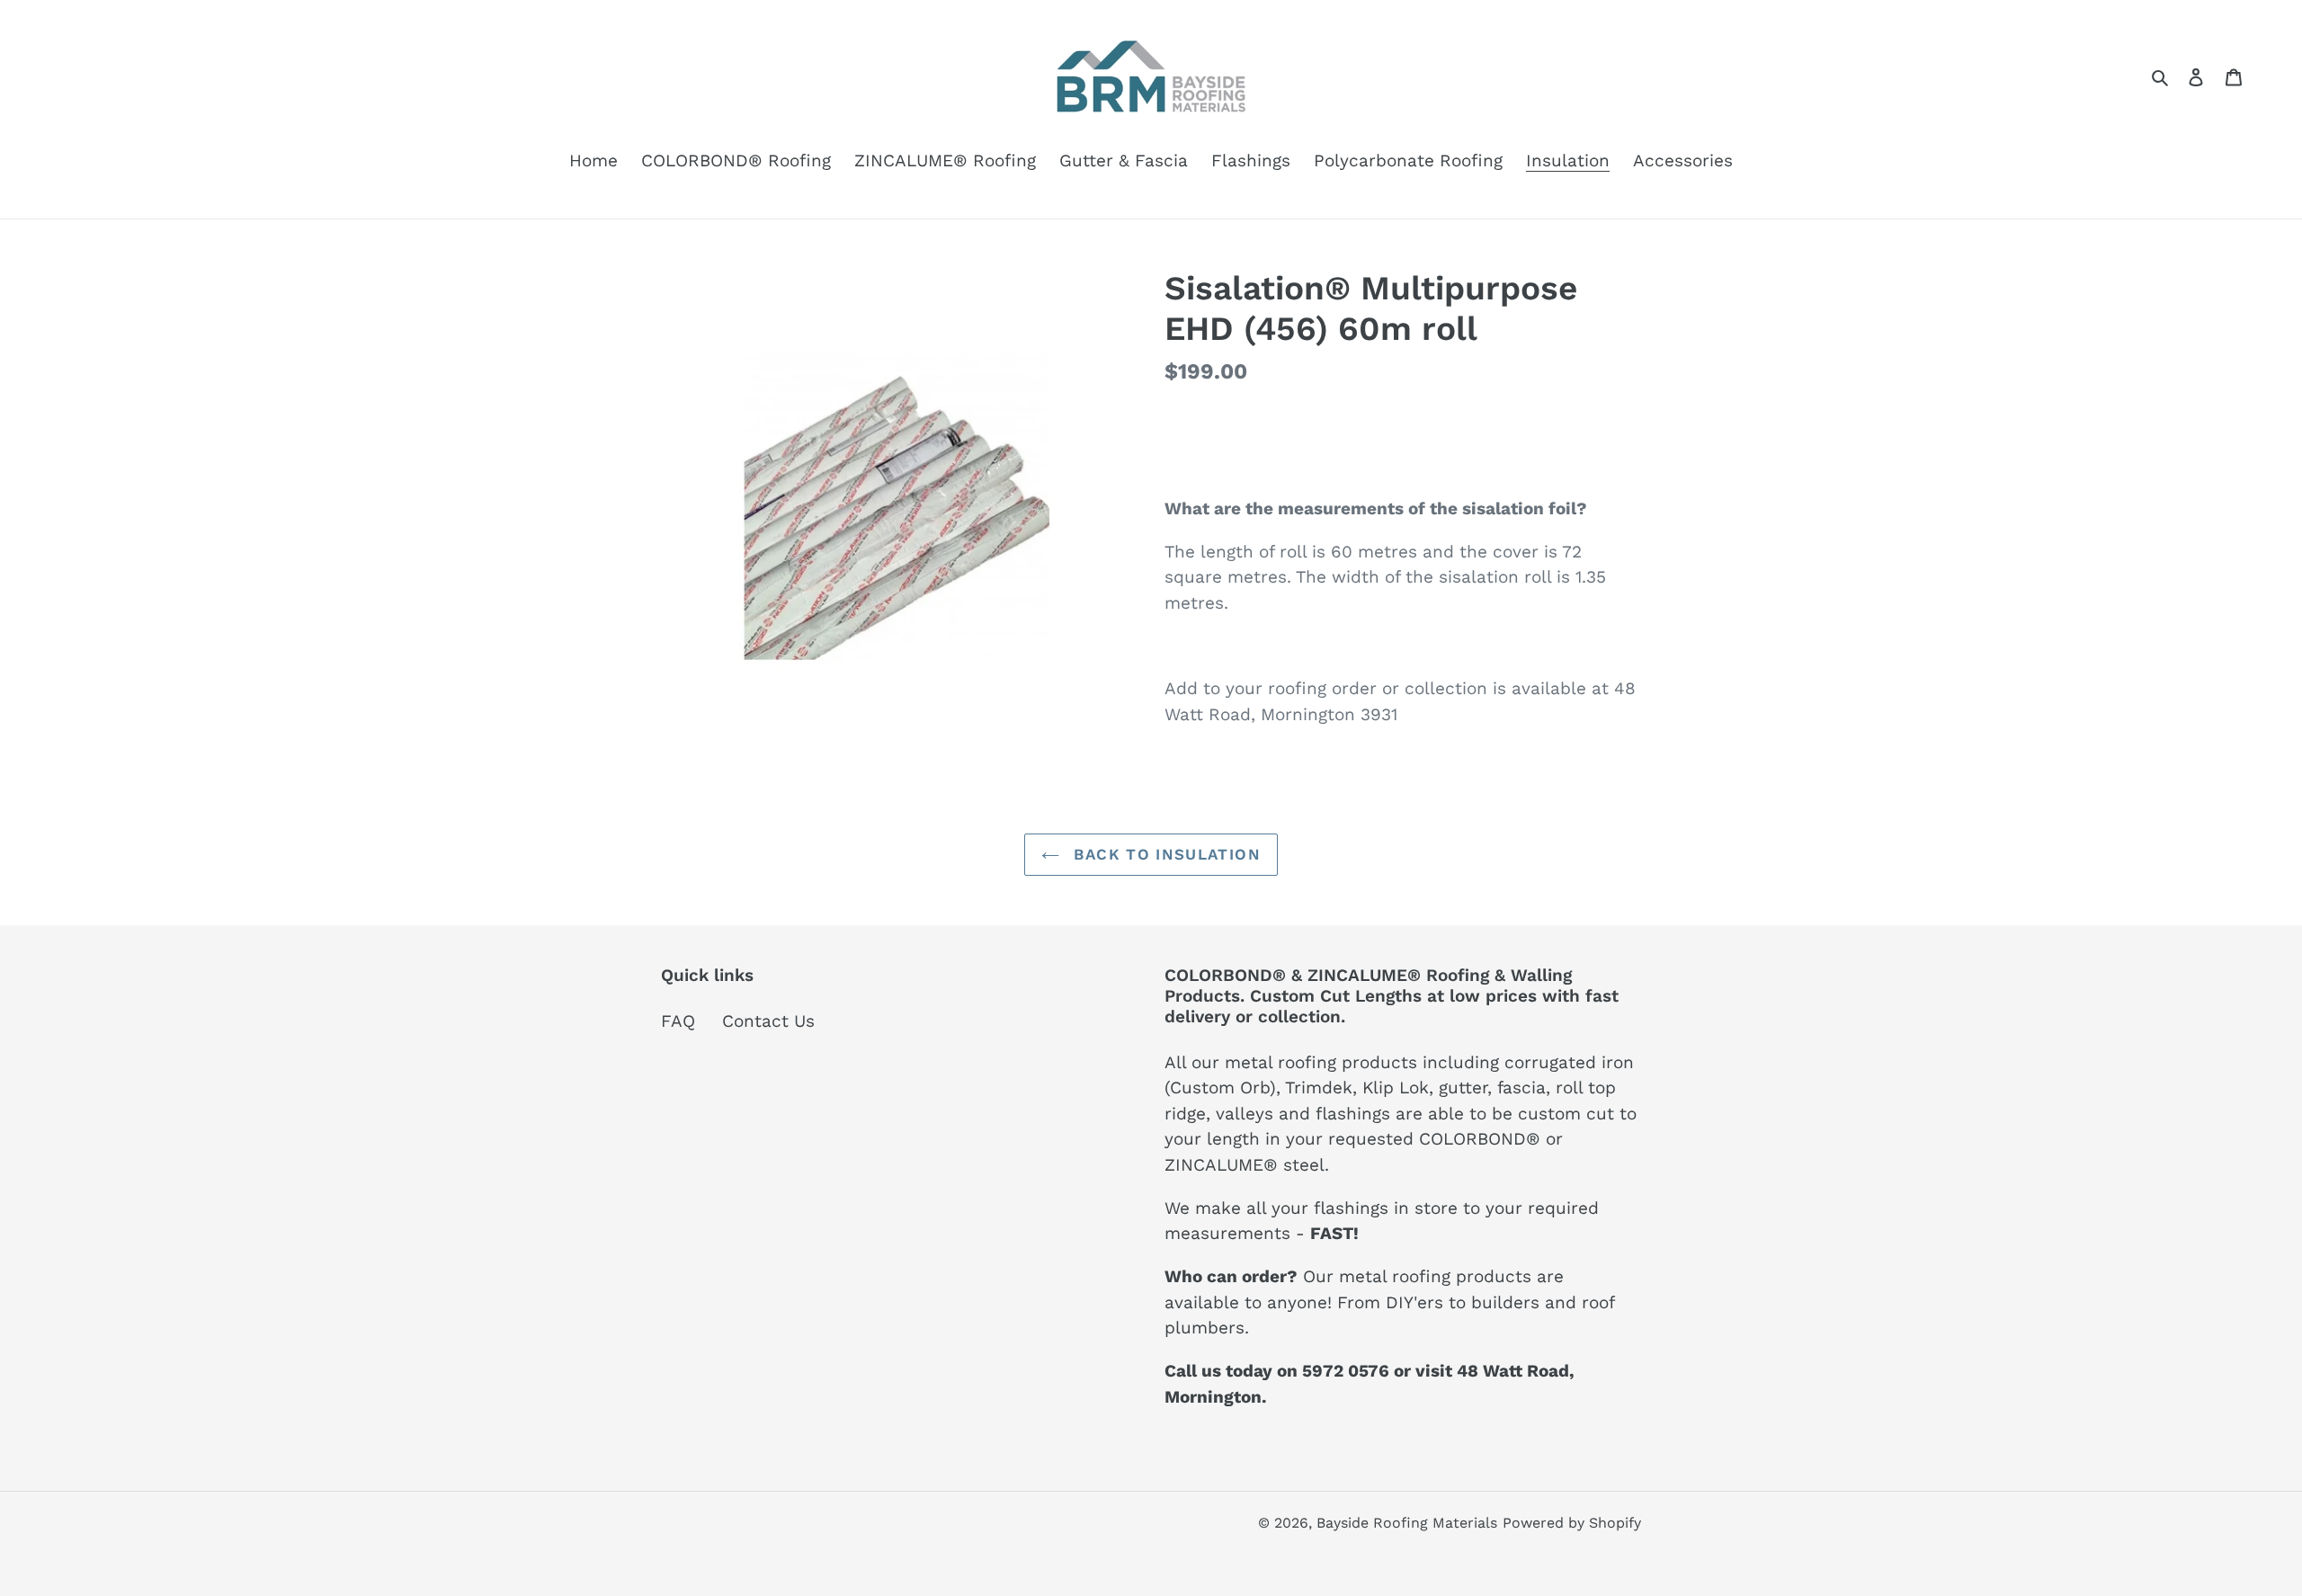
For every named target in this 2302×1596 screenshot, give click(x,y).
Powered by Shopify (1572, 1523)
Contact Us (768, 1021)
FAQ (678, 1021)
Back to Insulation (1164, 854)
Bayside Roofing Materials (1407, 1523)
